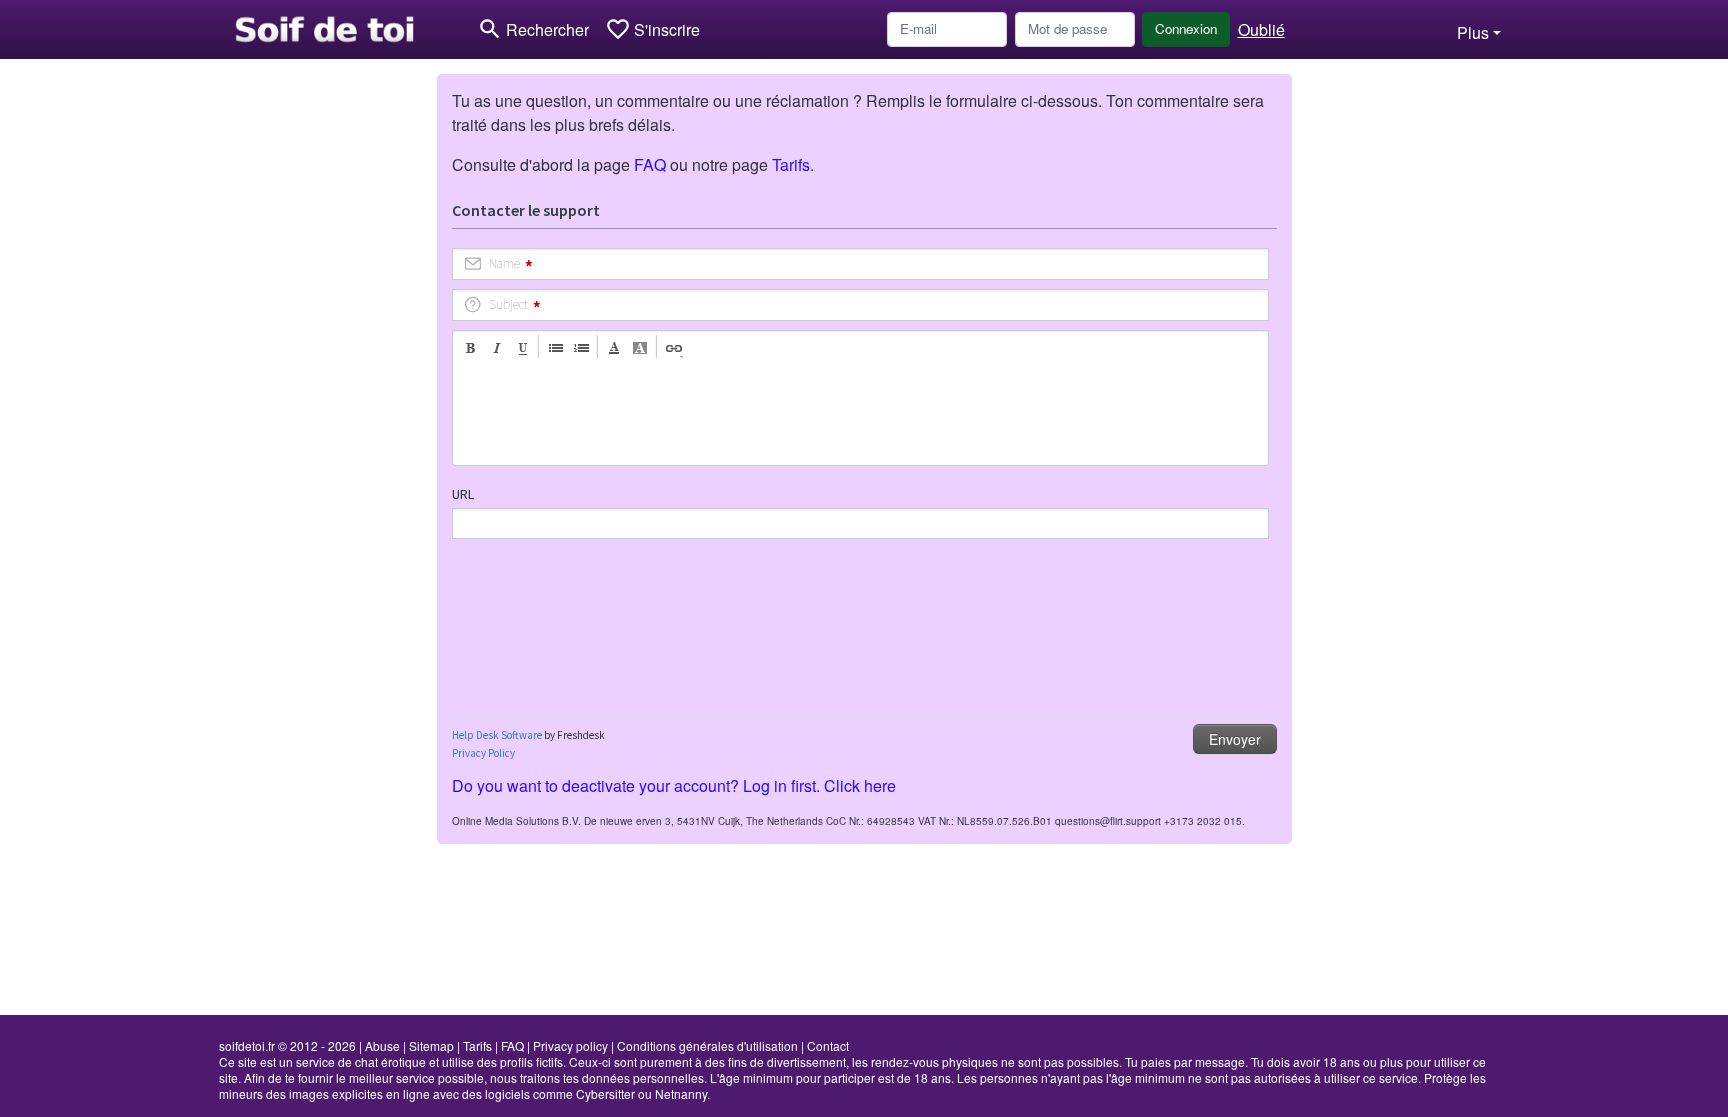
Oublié (1261, 29)
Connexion (1186, 28)
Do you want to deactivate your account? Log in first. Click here (674, 785)
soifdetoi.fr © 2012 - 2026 (287, 1045)
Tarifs (791, 164)
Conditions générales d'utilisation (707, 1045)
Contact (828, 1045)
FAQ (650, 164)
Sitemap (431, 1045)
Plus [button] (1473, 32)
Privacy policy (570, 1045)
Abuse (382, 1045)
